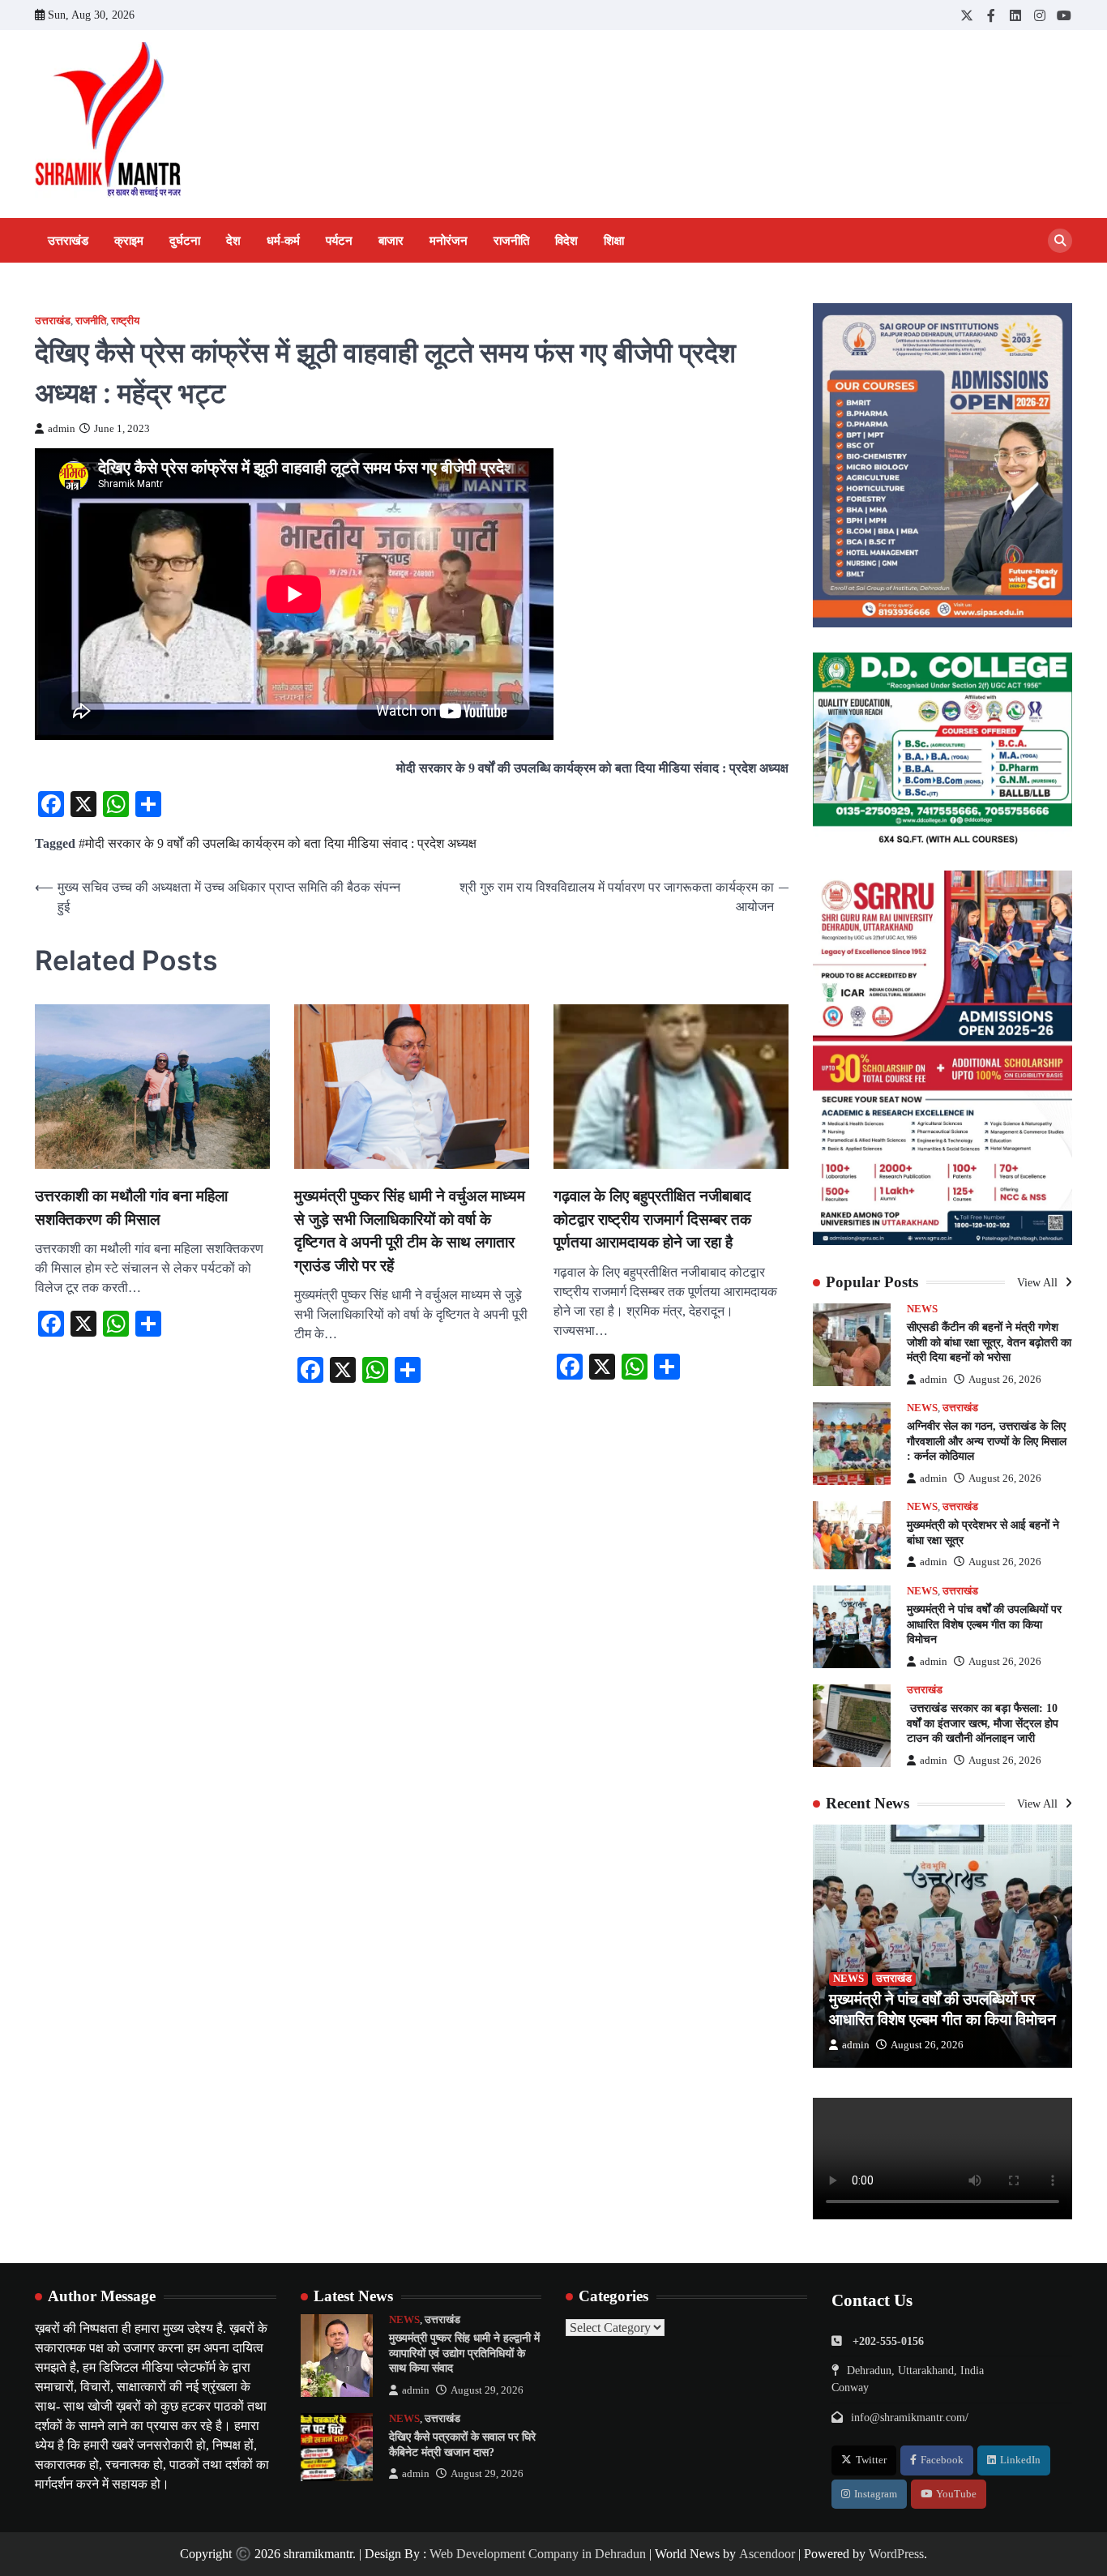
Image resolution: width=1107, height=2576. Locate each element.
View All (1039, 1282)
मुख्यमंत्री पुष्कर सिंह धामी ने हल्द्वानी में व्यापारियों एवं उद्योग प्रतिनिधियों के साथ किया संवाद (464, 2353)
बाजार (391, 241)
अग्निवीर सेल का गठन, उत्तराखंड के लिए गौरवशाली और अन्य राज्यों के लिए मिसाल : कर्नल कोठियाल (987, 1441)
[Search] (1060, 241)
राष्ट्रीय (125, 321)
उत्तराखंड (68, 241)
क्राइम (129, 241)
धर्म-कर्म (283, 241)
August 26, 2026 (1005, 1380)
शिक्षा (614, 241)
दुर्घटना (185, 241)
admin (62, 429)
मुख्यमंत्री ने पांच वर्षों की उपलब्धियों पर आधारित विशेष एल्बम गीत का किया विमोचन (984, 1624)
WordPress (896, 2554)
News (922, 1309)
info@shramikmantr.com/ (910, 2417)
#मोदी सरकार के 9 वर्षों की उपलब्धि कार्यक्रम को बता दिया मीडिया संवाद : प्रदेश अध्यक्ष (278, 843)
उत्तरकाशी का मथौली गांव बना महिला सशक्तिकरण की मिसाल (131, 1208)
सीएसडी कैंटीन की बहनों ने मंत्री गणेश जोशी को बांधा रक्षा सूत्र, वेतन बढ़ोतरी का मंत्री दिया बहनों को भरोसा (989, 1342)
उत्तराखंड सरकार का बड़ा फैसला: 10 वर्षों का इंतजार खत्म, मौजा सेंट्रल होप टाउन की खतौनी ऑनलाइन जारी (983, 1723)
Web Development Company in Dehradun (538, 2554)
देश (233, 241)
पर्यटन (339, 241)
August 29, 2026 (487, 2390)
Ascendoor (767, 2554)
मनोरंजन (449, 241)
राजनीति (511, 241)
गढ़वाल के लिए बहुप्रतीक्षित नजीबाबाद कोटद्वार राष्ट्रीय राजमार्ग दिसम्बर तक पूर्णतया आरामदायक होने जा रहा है (652, 1219)
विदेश (566, 241)
